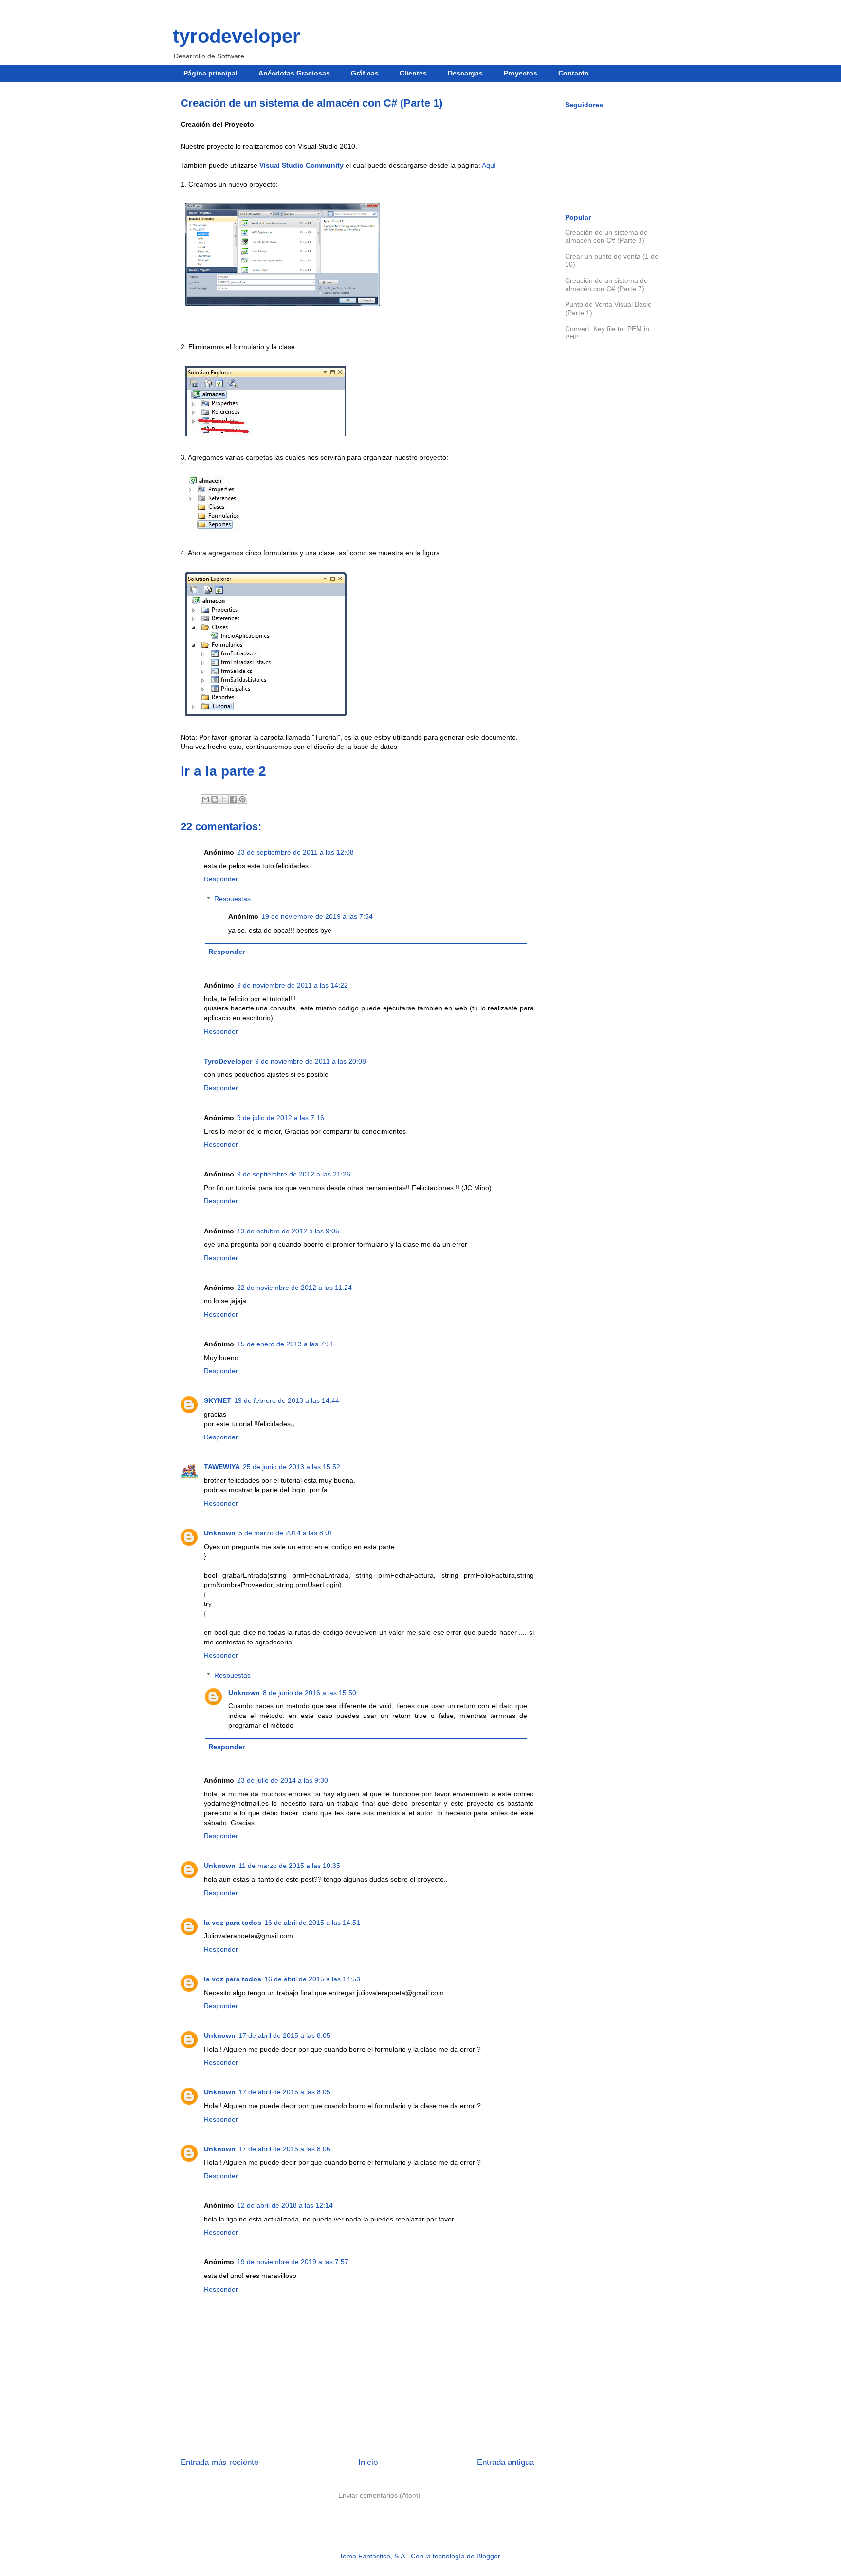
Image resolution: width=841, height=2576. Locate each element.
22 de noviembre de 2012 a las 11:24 (294, 1288)
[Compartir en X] (224, 799)
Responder (221, 879)
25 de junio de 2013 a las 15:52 (292, 1467)
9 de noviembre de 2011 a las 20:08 (311, 1061)
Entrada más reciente (219, 2462)
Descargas (465, 73)
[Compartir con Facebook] (233, 799)
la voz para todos (233, 1923)
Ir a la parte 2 (223, 771)
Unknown (220, 1533)
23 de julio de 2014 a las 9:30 (283, 1780)
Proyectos (521, 73)
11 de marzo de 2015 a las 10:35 (289, 1866)
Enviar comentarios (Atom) (379, 2495)
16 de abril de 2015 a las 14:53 (312, 1979)
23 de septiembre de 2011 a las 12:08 (295, 852)
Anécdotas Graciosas (294, 73)
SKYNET (218, 1400)
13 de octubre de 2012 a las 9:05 (288, 1231)
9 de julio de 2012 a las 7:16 (281, 1118)
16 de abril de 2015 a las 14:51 (312, 1923)
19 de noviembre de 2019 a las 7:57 (293, 2262)
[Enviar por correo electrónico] (205, 799)
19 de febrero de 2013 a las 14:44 (287, 1400)
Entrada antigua (505, 2462)
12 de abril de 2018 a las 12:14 (285, 2205)
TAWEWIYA (222, 1467)
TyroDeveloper (228, 1061)
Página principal (210, 73)
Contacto (574, 73)
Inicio (368, 2462)
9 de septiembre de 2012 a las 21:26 (294, 1174)
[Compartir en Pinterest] (242, 799)
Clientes (413, 73)
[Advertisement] (613, 512)
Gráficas (365, 73)
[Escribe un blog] (215, 799)
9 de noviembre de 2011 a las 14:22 (293, 985)
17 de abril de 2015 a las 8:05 (284, 2035)
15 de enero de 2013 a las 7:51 (285, 1344)
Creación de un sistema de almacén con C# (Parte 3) (606, 236)
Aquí (489, 165)
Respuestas (232, 899)
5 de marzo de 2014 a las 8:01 (286, 1533)
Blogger (488, 2556)
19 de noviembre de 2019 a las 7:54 (317, 916)
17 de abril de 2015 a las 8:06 (284, 2149)
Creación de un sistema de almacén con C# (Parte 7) (606, 285)
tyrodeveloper (237, 36)
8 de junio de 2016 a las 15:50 (310, 1693)
